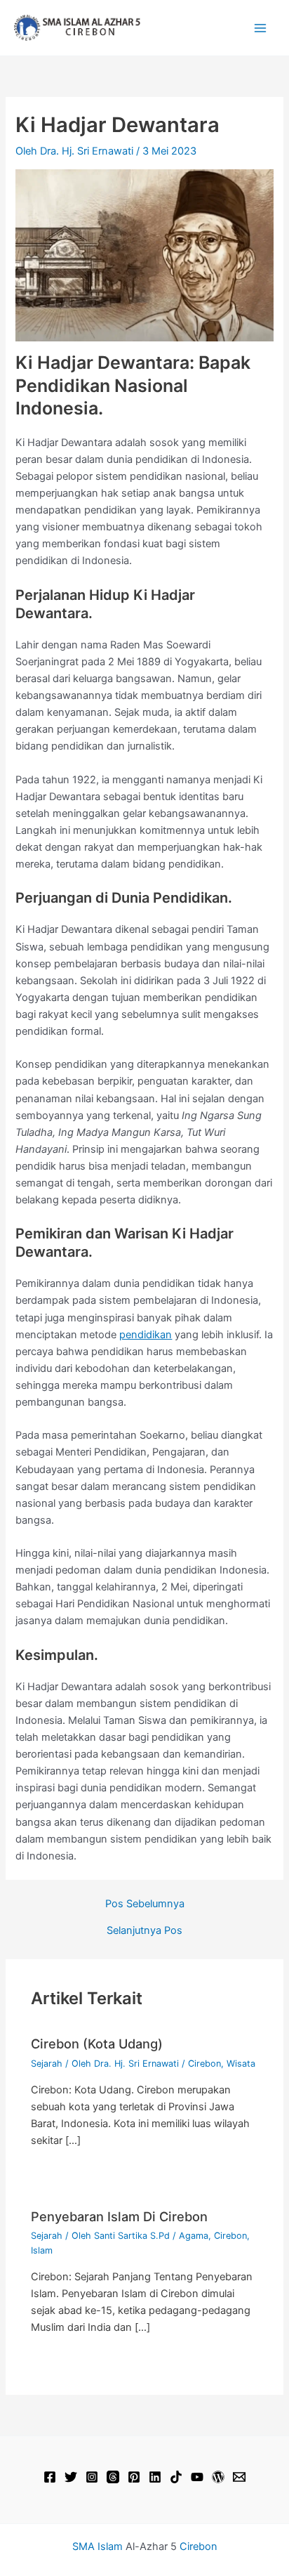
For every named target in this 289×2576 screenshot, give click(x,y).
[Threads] (113, 2477)
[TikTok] (176, 2477)
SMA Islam (98, 2546)
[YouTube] (197, 2477)
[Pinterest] (134, 2477)
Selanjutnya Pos (144, 1931)
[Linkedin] (155, 2477)
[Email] (239, 2477)
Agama (194, 2236)
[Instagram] (92, 2477)
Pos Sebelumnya (145, 1904)
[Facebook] (50, 2477)
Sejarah (47, 2064)
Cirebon (204, 2064)
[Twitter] (71, 2477)
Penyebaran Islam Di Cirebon (119, 2216)
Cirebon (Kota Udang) (97, 2044)
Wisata (241, 2064)
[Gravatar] (218, 2477)
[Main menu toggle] (260, 28)
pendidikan (146, 1335)
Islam (42, 2250)
